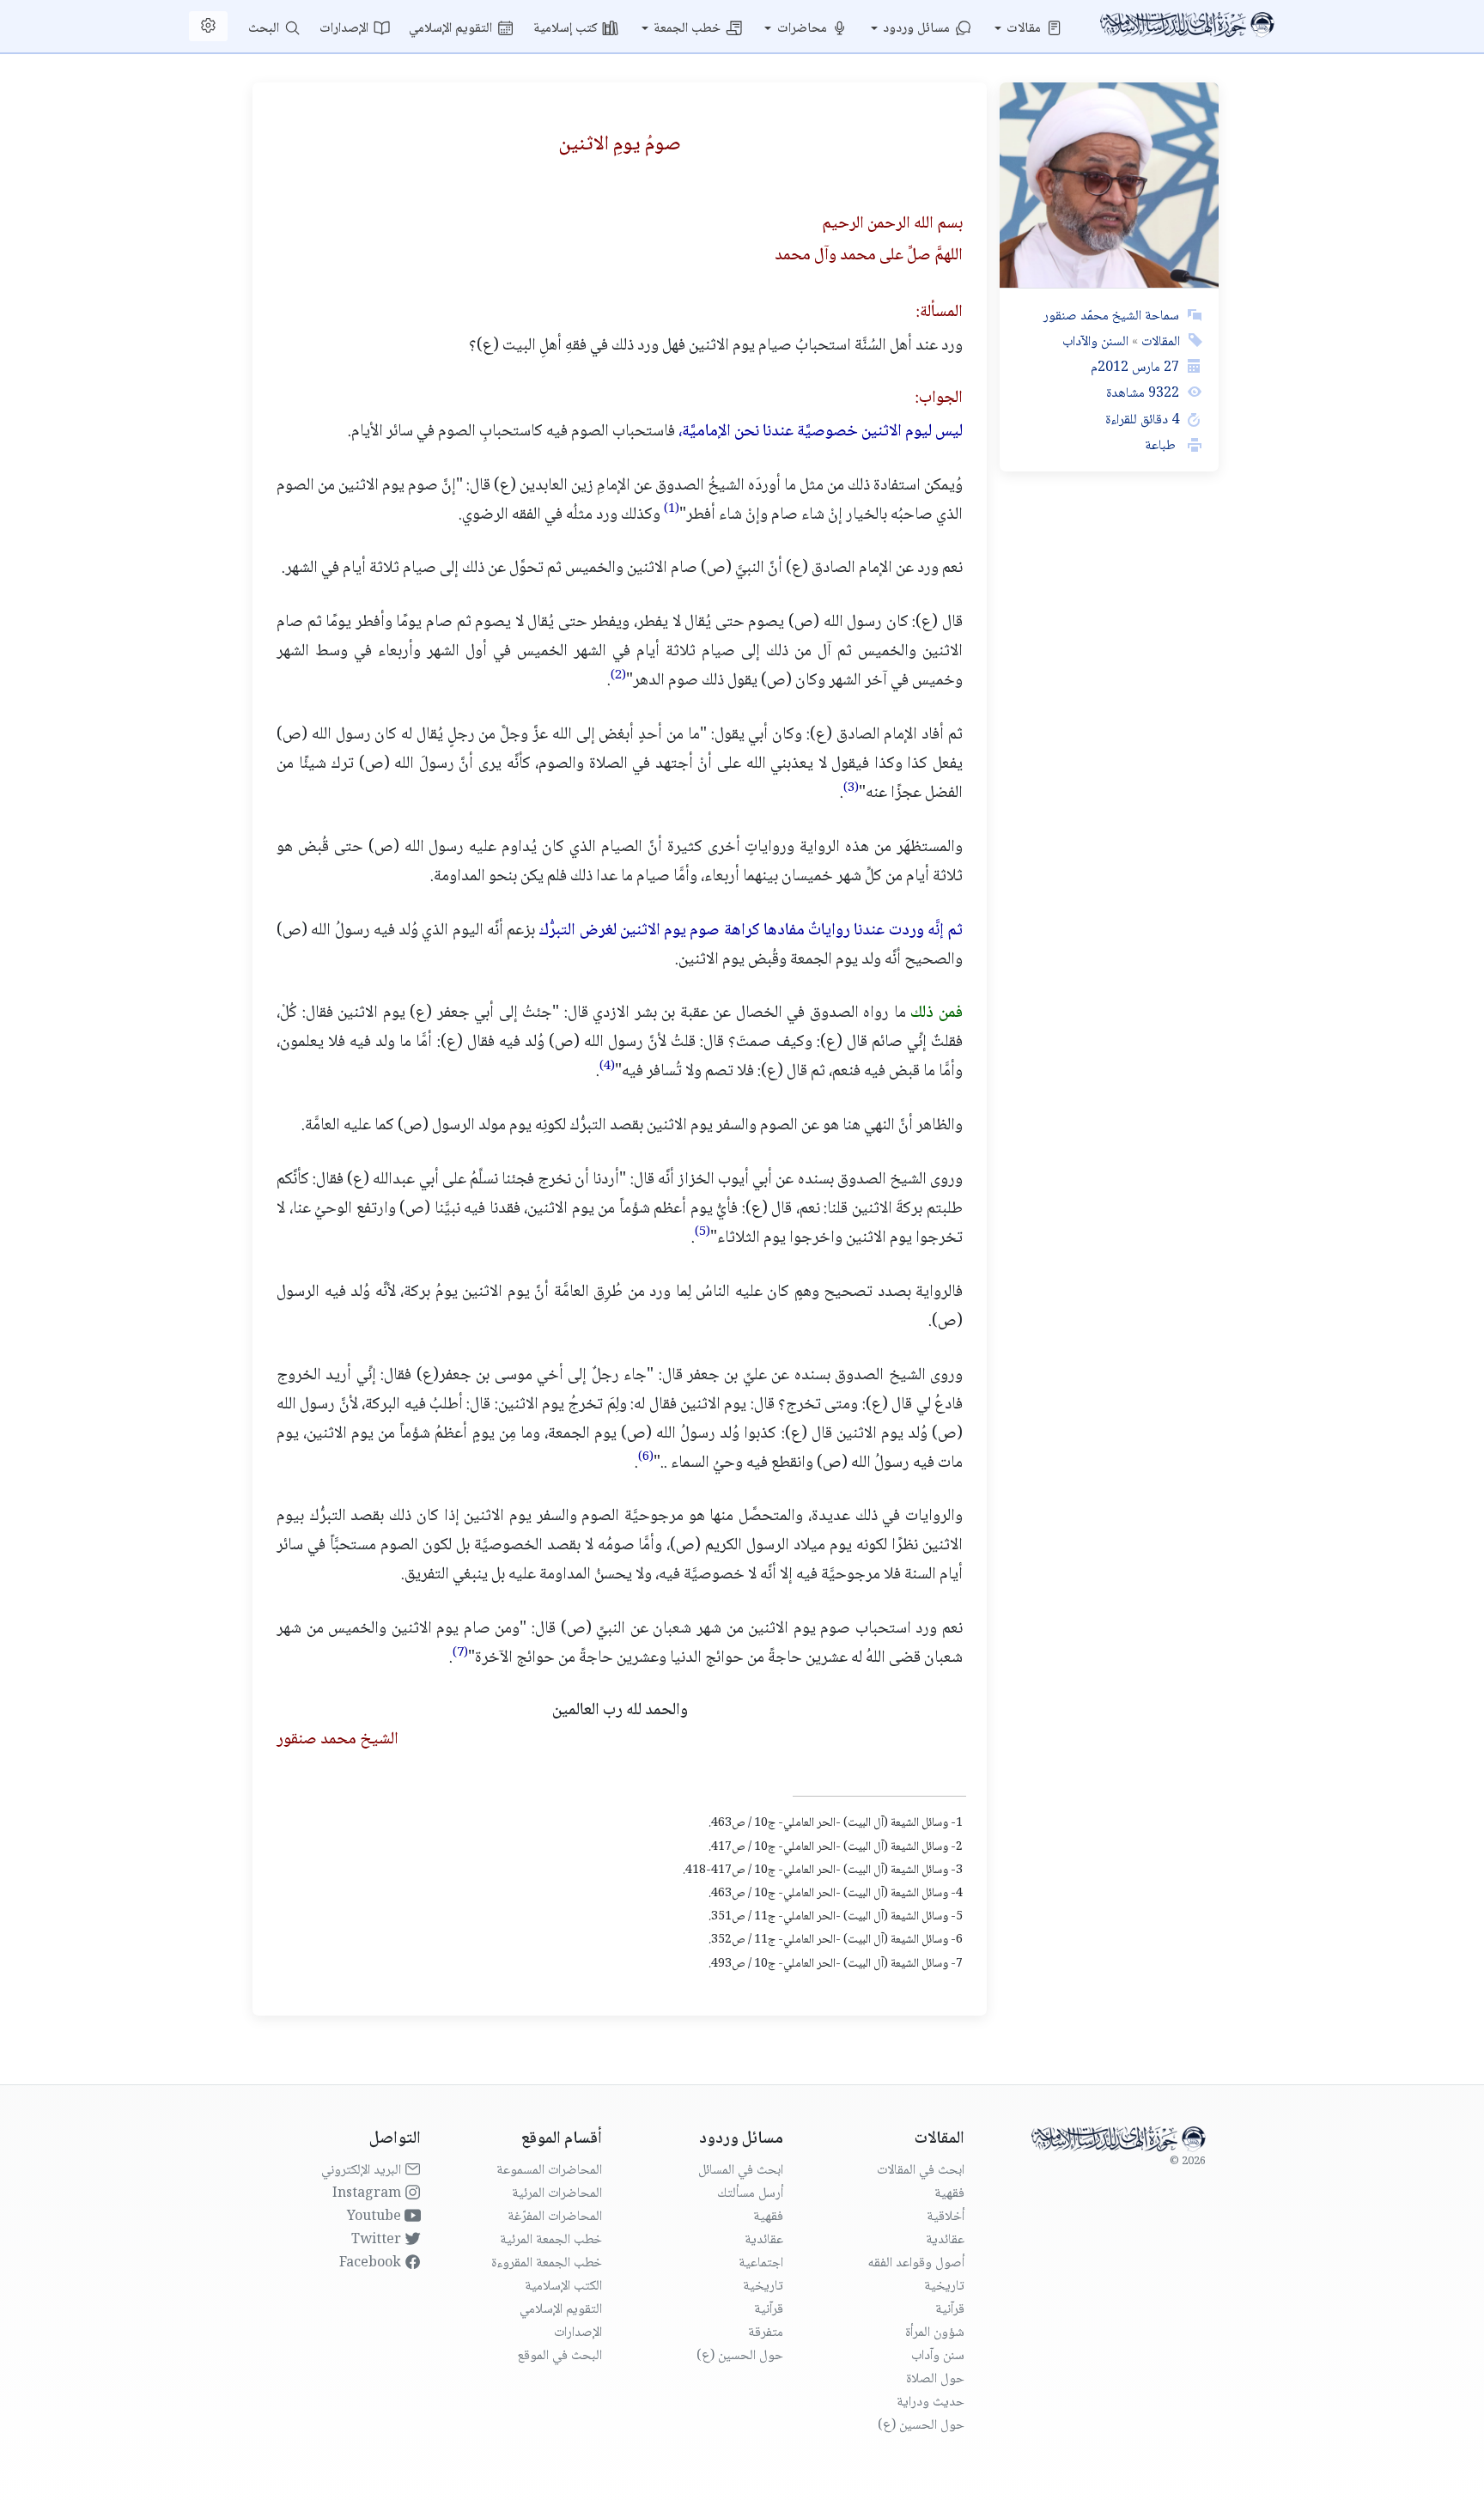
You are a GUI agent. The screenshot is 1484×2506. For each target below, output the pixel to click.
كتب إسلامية (567, 29)
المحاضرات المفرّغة (555, 2217)
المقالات (1159, 342)
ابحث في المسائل (741, 2171)
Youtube (376, 2217)
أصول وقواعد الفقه (916, 2263)
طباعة (1162, 446)
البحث (265, 29)
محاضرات (804, 29)
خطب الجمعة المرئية (551, 2240)
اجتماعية (761, 2263)
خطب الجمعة (689, 29)
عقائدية (945, 2240)
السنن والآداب (1095, 342)
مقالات (1025, 29)
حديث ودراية (931, 2403)
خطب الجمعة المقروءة (547, 2263)
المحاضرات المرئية (557, 2194)
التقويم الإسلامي (452, 29)
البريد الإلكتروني (363, 2171)
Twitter (378, 2240)
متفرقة (766, 2333)
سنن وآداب (938, 2356)
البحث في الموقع (560, 2356)
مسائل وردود (918, 29)
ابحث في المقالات (921, 2171)
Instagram (368, 2194)
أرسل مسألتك (750, 2194)
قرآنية (950, 2310)
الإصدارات (346, 29)
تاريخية (944, 2287)
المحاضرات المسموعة (549, 2171)
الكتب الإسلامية (563, 2287)
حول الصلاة (935, 2379)
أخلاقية (946, 2217)
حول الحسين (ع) (921, 2426)
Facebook (372, 2263)
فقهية (949, 2194)
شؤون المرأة (935, 2333)
